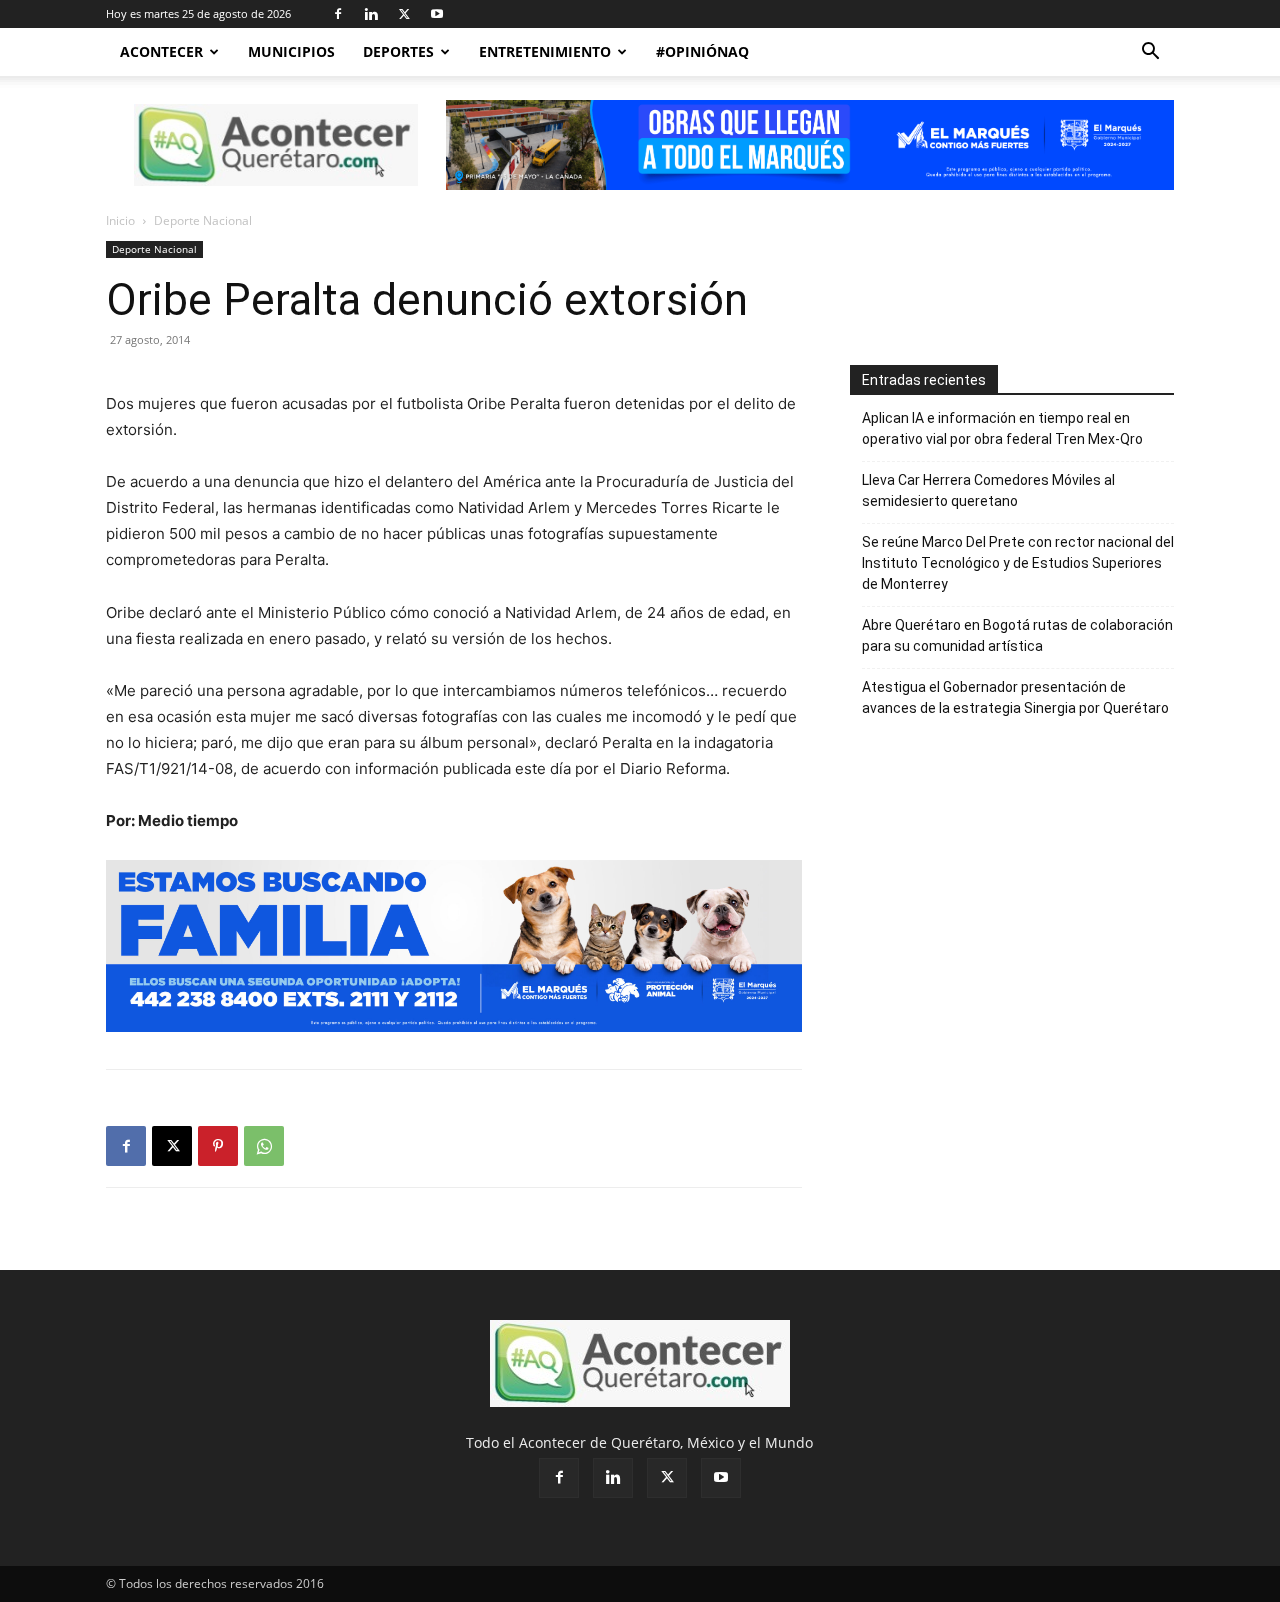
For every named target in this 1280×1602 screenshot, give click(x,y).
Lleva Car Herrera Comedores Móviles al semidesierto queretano (988, 490)
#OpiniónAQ (702, 51)
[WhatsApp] (264, 1146)
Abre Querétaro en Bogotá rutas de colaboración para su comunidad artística (1017, 635)
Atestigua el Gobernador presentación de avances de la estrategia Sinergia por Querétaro (1015, 697)
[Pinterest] (218, 1146)
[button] (1150, 53)
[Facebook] (338, 14)
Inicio (120, 220)
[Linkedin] (371, 14)
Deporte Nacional (154, 249)
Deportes (398, 51)
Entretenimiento (545, 51)
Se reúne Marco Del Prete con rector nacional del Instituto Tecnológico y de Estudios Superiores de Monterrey (1018, 563)
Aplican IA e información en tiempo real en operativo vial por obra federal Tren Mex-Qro (1002, 428)
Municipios (291, 51)
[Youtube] (437, 14)
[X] (404, 14)
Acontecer (161, 51)
